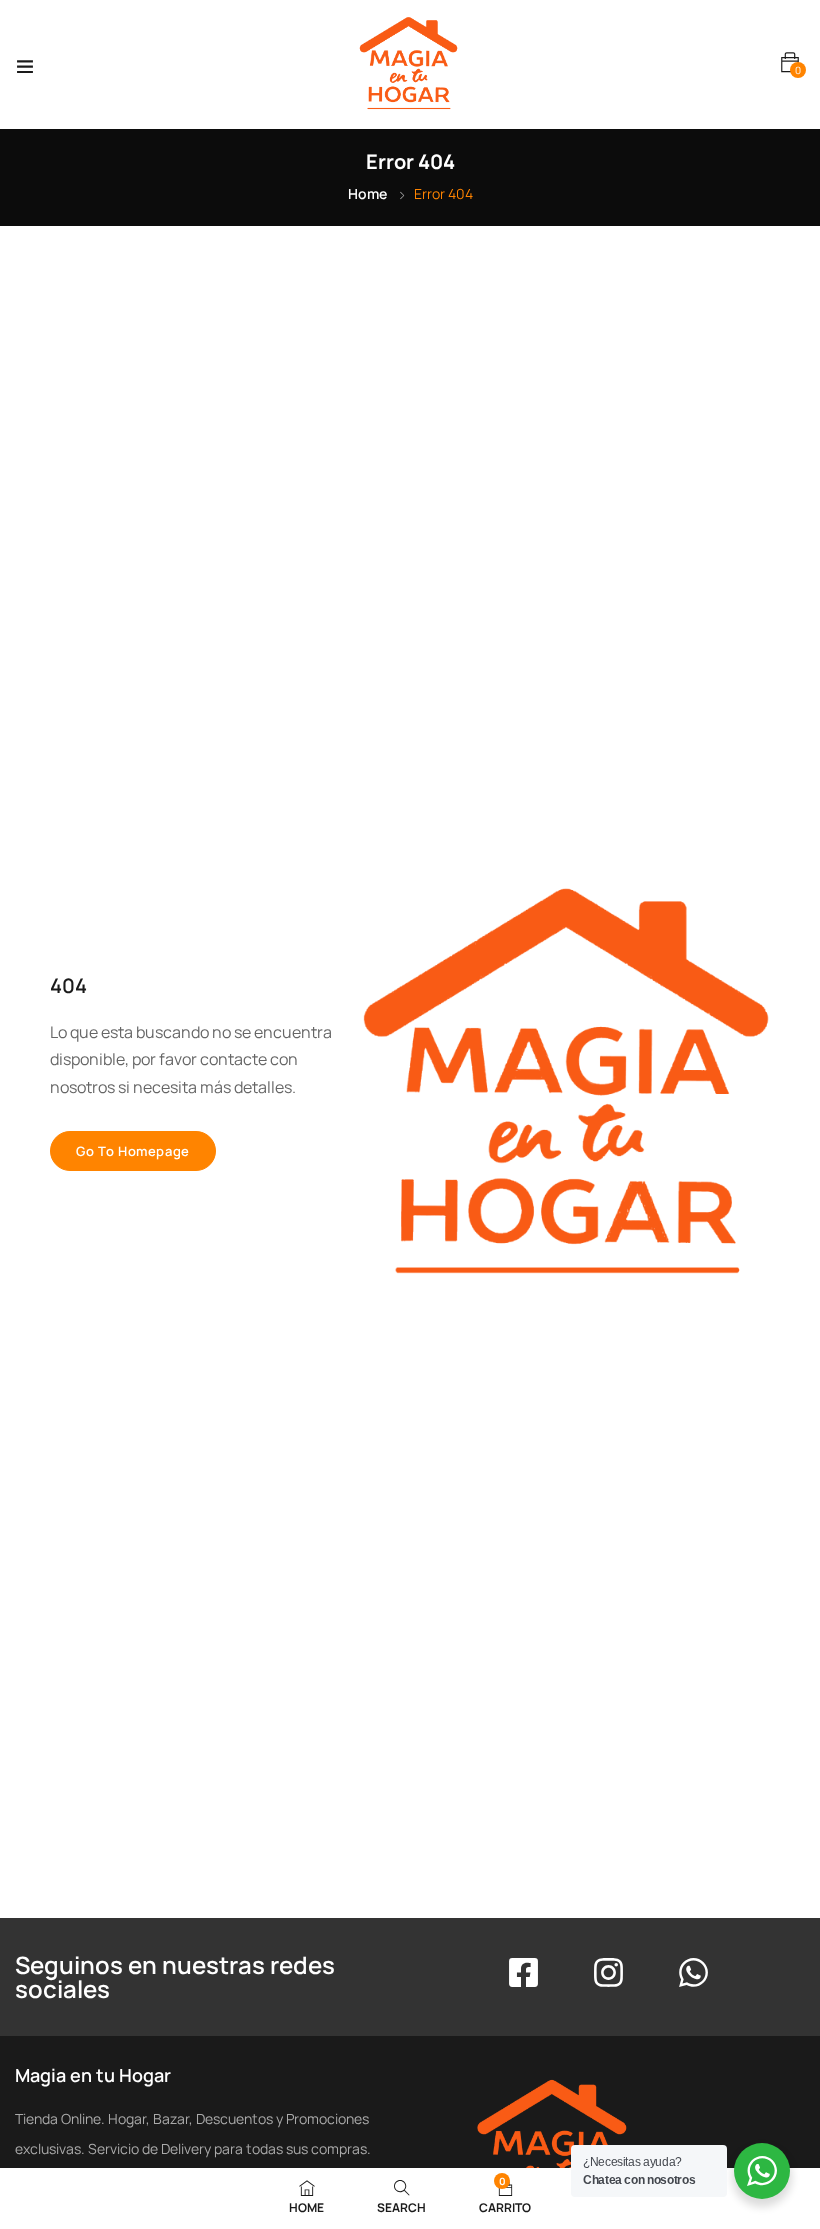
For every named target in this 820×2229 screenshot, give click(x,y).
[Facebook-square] (523, 1972)
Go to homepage (133, 1151)
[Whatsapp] (693, 1972)
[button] (790, 62)
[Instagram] (608, 1972)
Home (367, 193)
